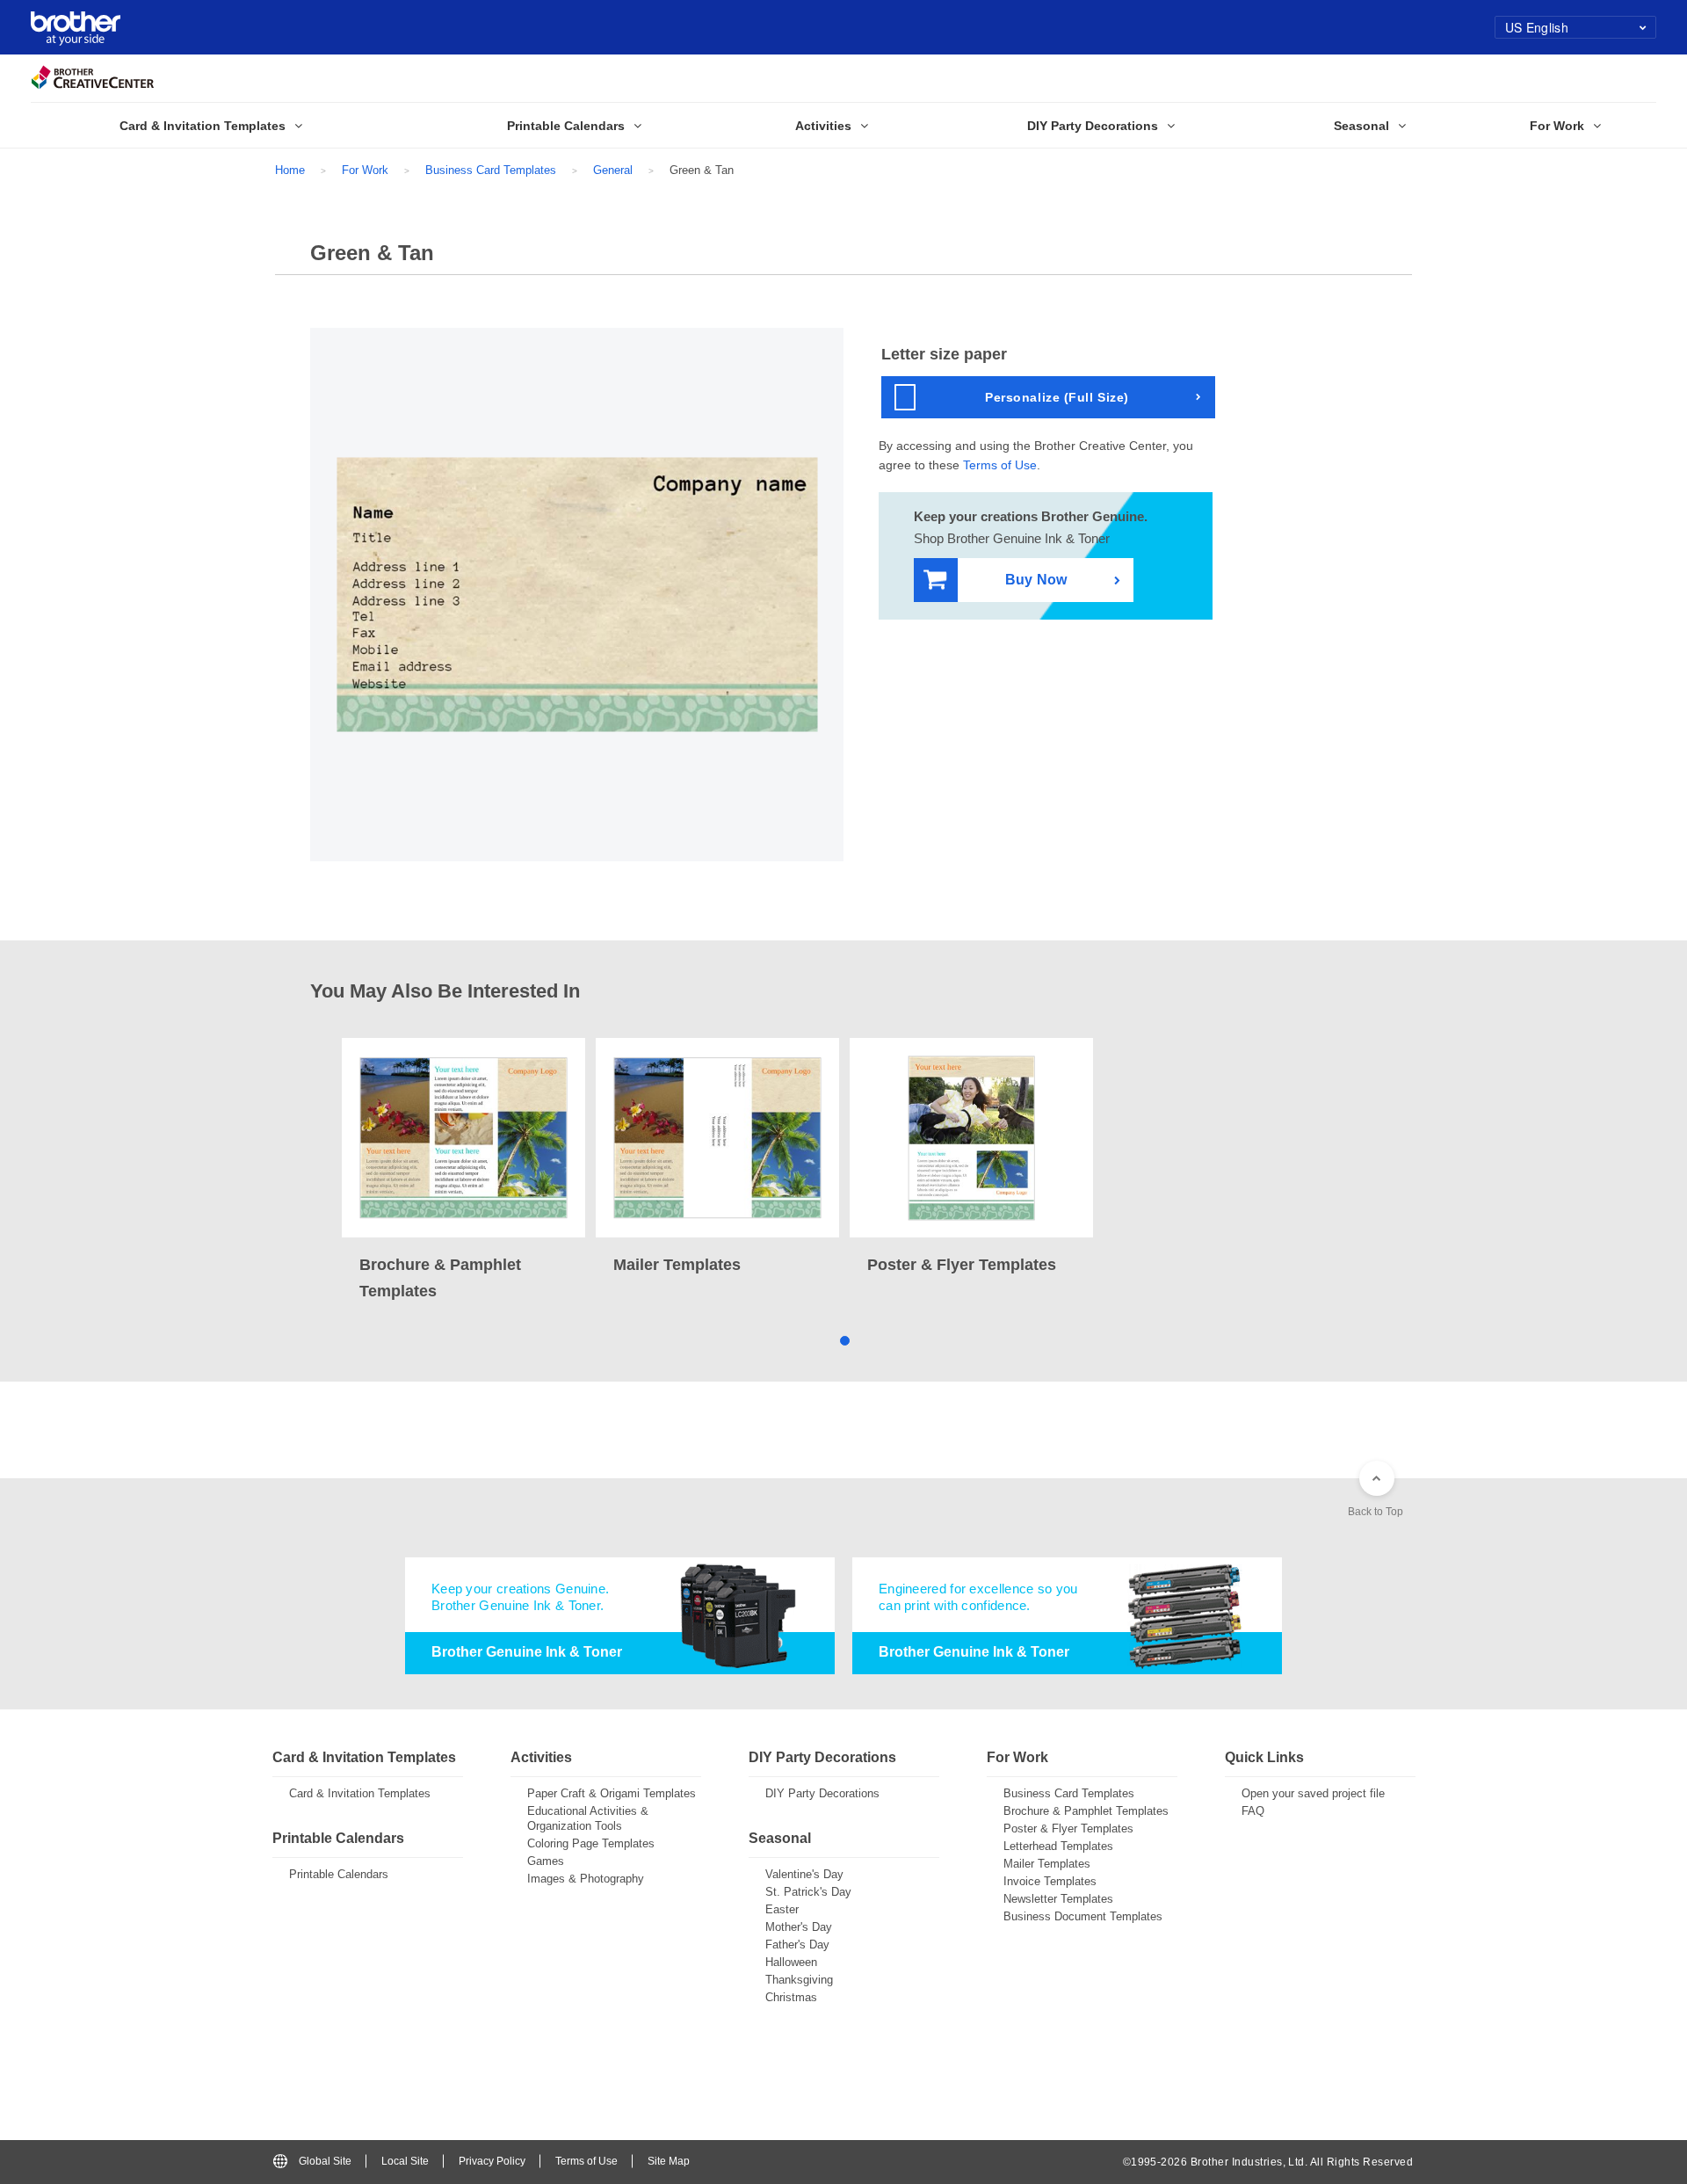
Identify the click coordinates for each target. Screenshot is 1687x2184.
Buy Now (1036, 580)
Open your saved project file (1313, 1793)
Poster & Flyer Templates (1068, 1828)
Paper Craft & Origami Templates (612, 1793)
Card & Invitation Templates (360, 1793)
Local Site (405, 2161)
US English (1537, 27)
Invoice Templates (1050, 1881)
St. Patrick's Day (808, 1892)
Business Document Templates (1083, 1916)
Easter (782, 1909)
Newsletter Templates (1058, 1899)
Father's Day (797, 1945)
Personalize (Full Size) (1057, 397)
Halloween (791, 1962)
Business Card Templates (491, 170)
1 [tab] (844, 1340)
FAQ (1253, 1811)
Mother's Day (799, 1927)
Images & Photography (586, 1879)
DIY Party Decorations (822, 1793)
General (613, 170)
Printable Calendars (339, 1874)
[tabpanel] (463, 1171)
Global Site (325, 2161)
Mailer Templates (1047, 1864)
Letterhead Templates (1058, 1846)
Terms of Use (1000, 465)
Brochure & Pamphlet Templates (1086, 1811)
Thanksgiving (799, 1980)
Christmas (791, 1997)
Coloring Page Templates (591, 1843)
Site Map (669, 2161)
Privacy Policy (492, 2161)
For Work (365, 170)
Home (290, 170)
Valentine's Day (804, 1874)
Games (546, 1861)
